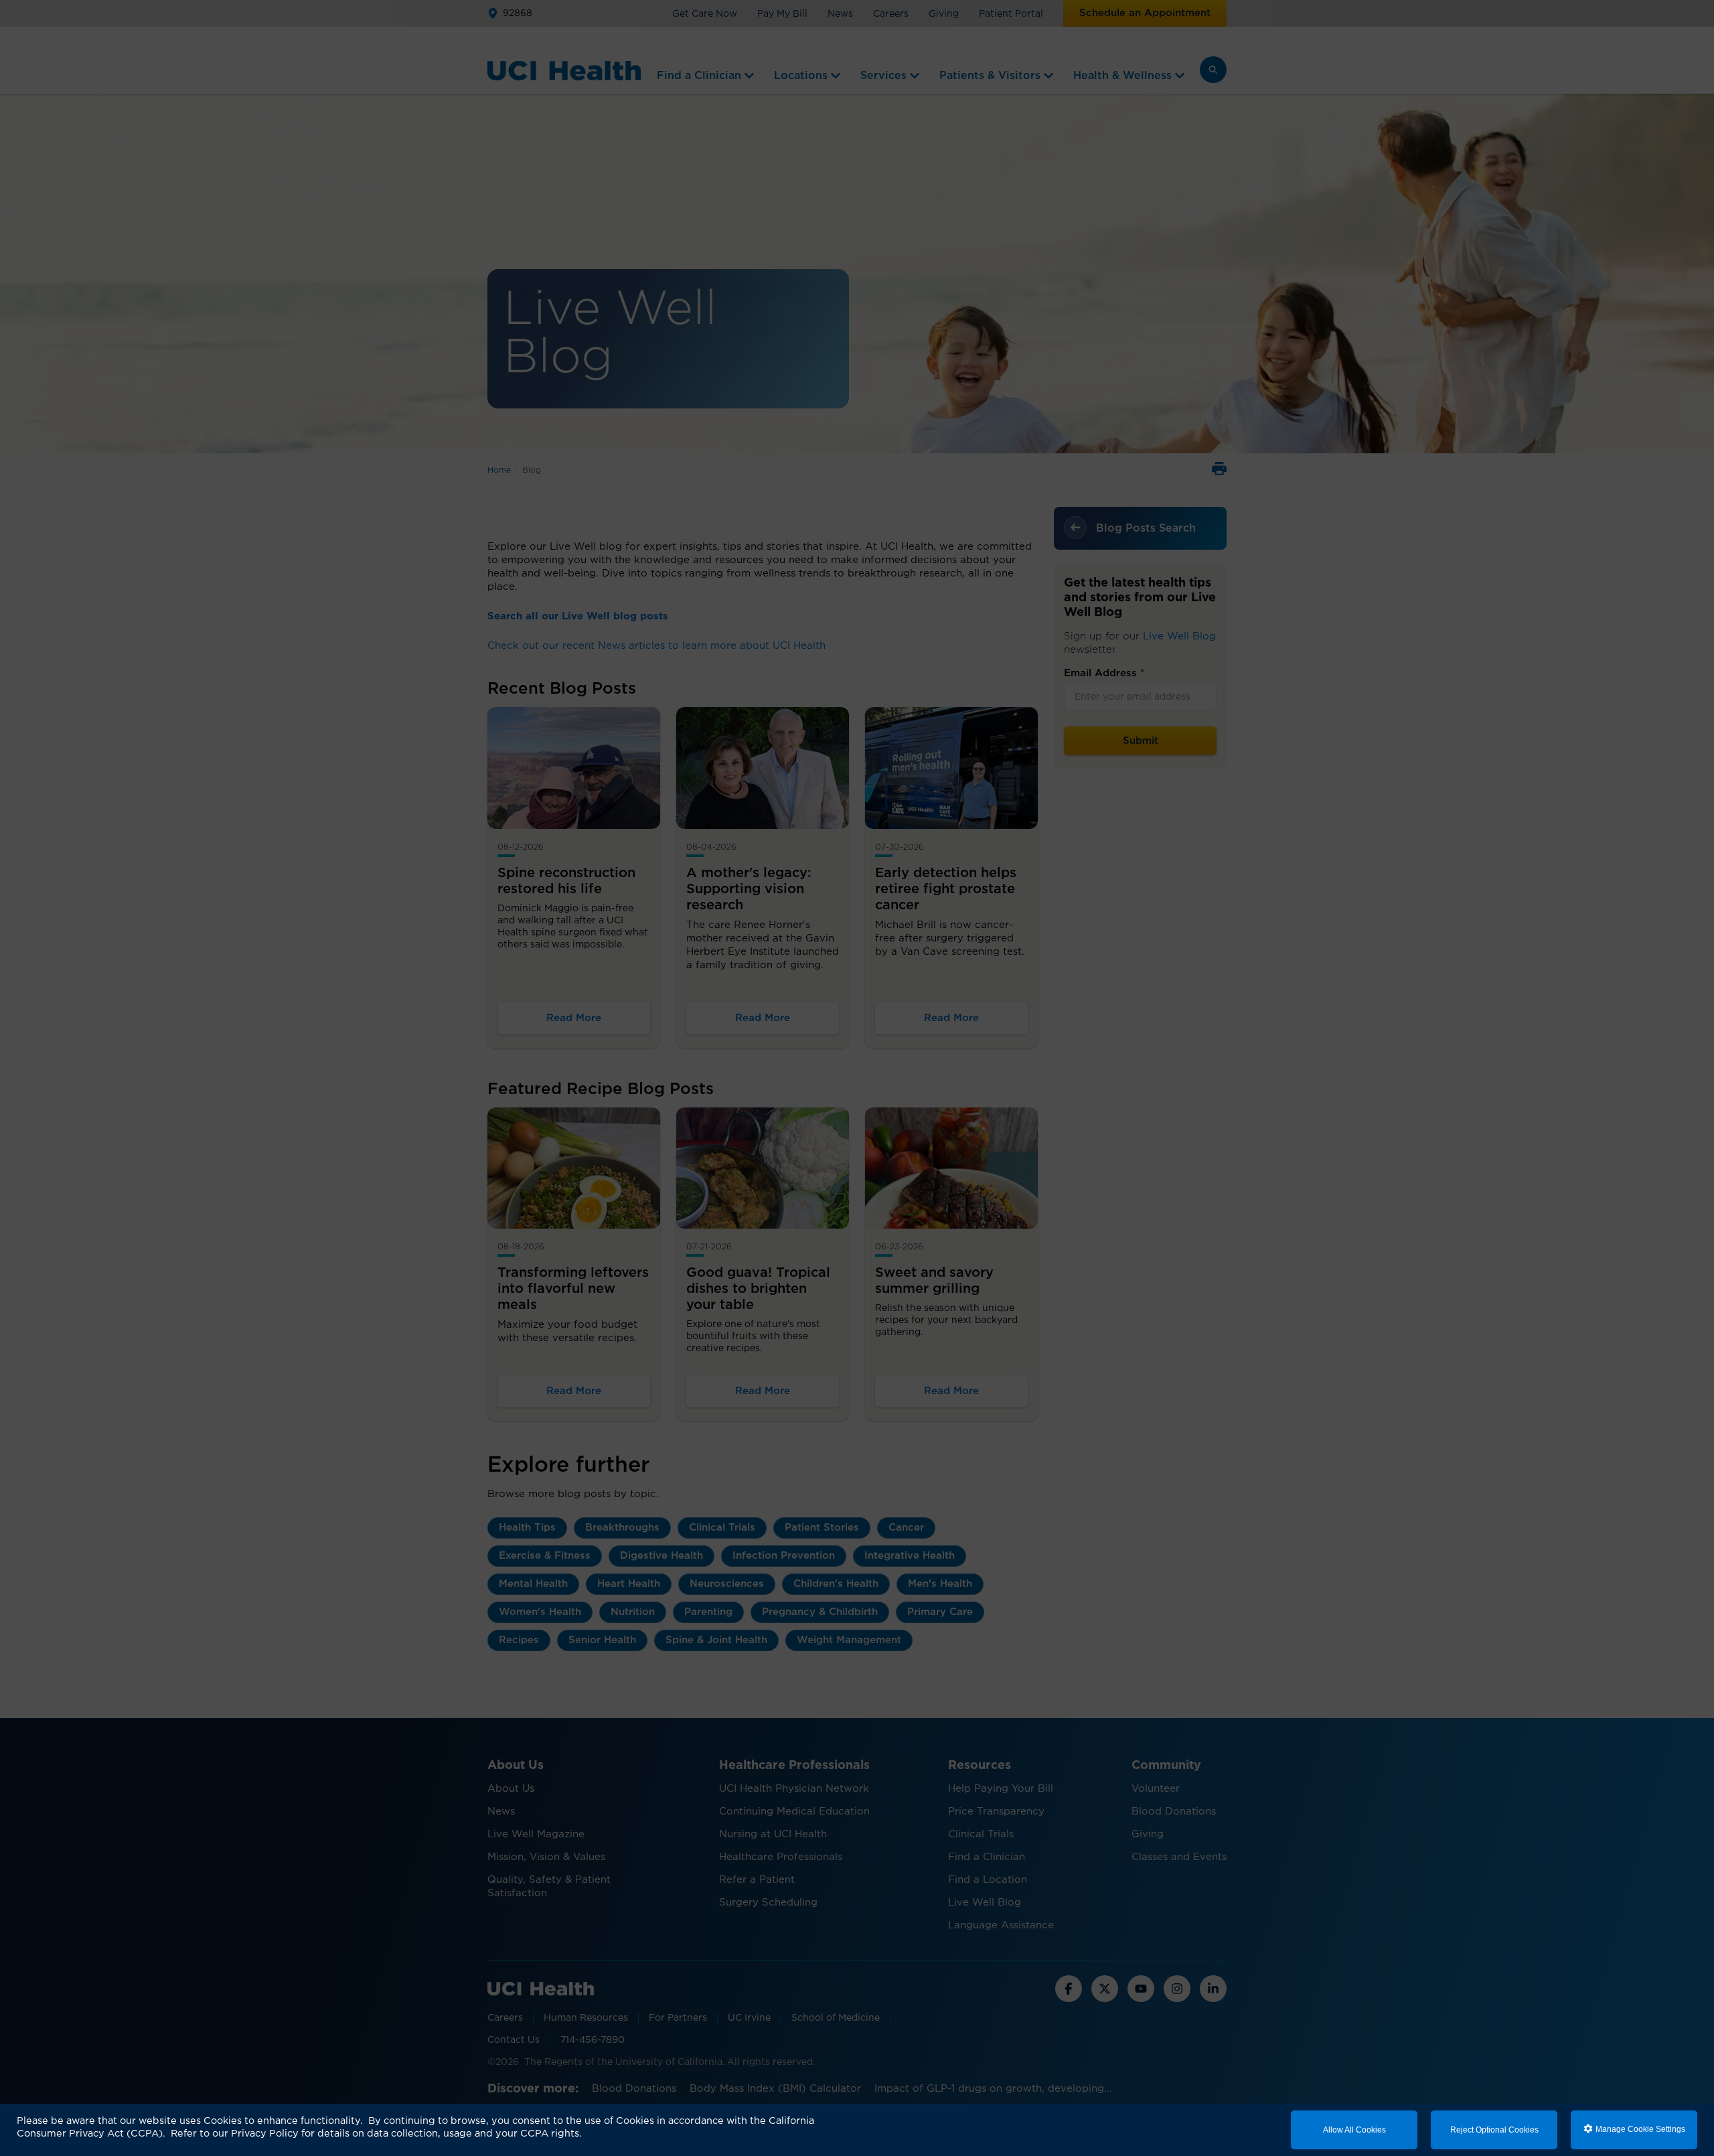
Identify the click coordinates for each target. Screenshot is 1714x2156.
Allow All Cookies (1354, 2130)
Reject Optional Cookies (1494, 2130)
